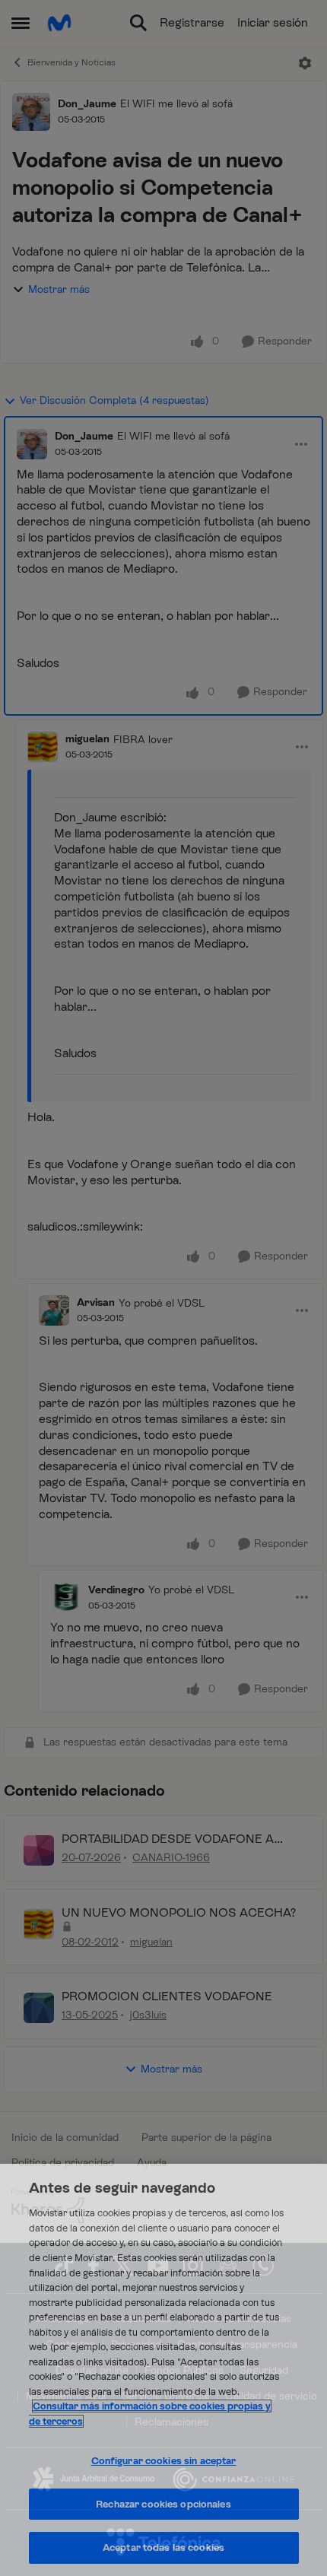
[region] (163, 2370)
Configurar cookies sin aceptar (164, 2461)
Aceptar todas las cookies (163, 2547)
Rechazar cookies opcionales (163, 2504)
